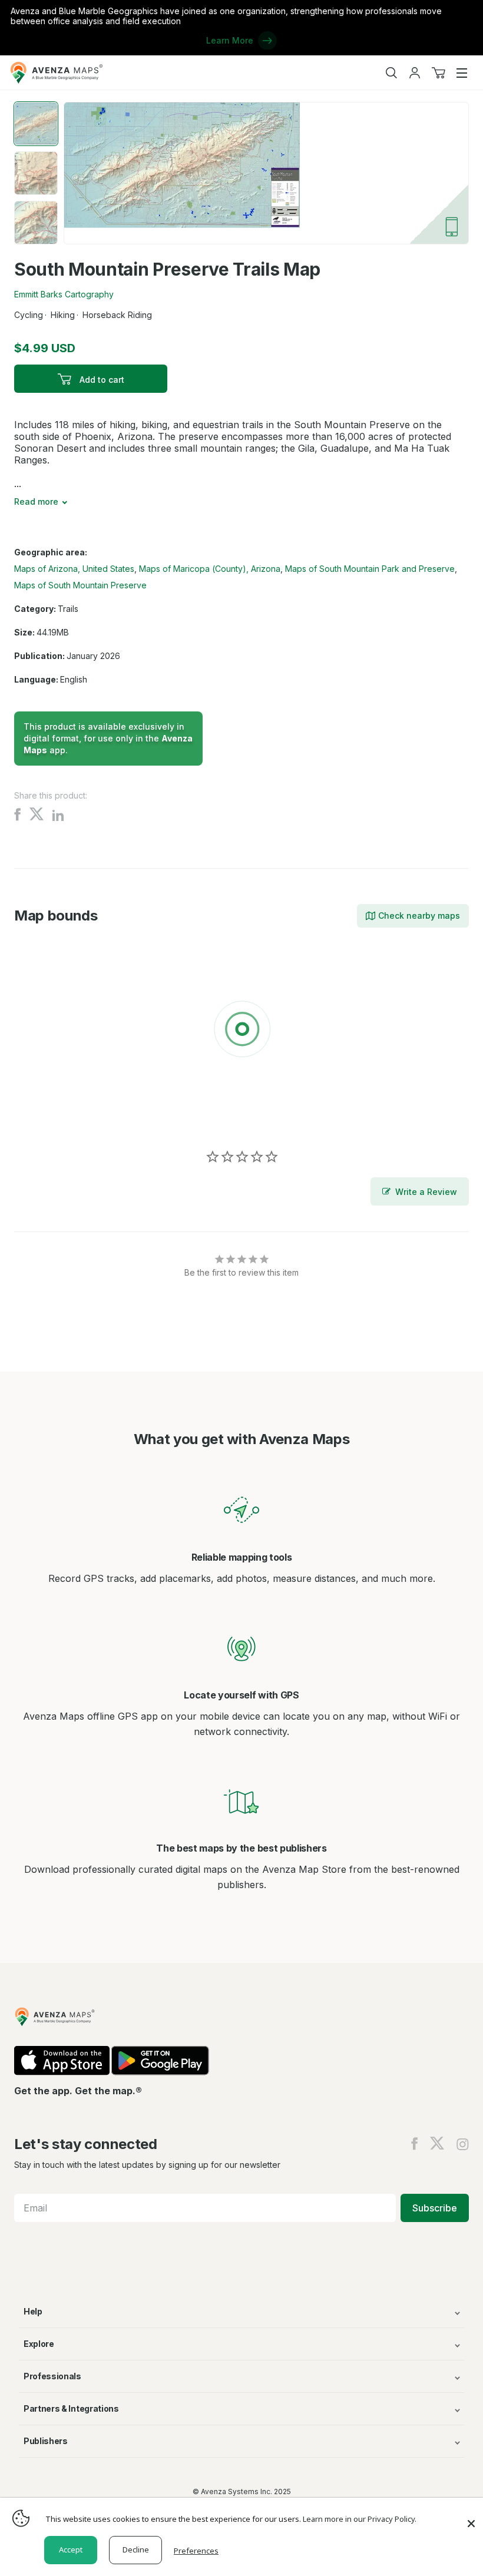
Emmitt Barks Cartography (64, 294)
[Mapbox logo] (44, 1115)
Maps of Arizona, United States (74, 569)
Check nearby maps (419, 915)
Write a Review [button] (426, 1192)
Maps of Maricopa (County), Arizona (210, 569)
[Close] (471, 2518)
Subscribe (435, 2208)
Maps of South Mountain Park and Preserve (370, 569)
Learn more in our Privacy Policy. (360, 2519)
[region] (241, 1031)
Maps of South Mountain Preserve (80, 585)
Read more (36, 501)
